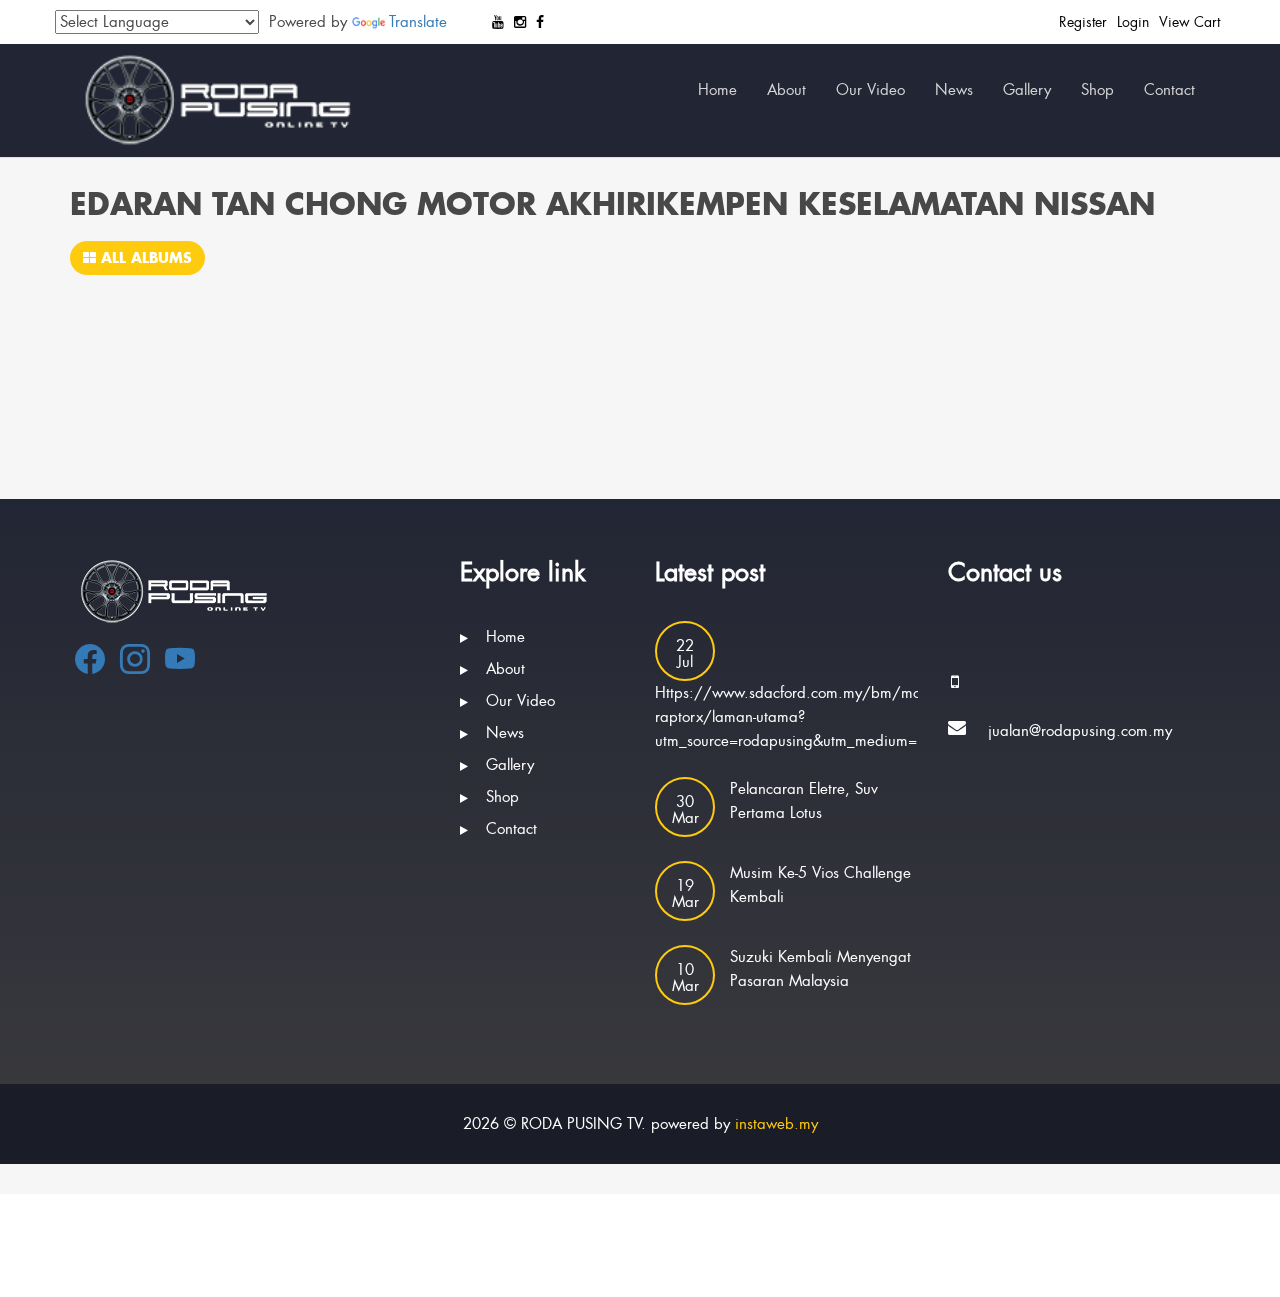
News (954, 90)
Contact (1169, 90)
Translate (418, 22)
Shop (1097, 90)
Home (717, 90)
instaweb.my (776, 1124)
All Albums (144, 257)
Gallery (1027, 90)
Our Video (870, 90)
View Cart (1189, 22)
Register (1083, 22)
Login (1133, 22)
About (786, 90)
